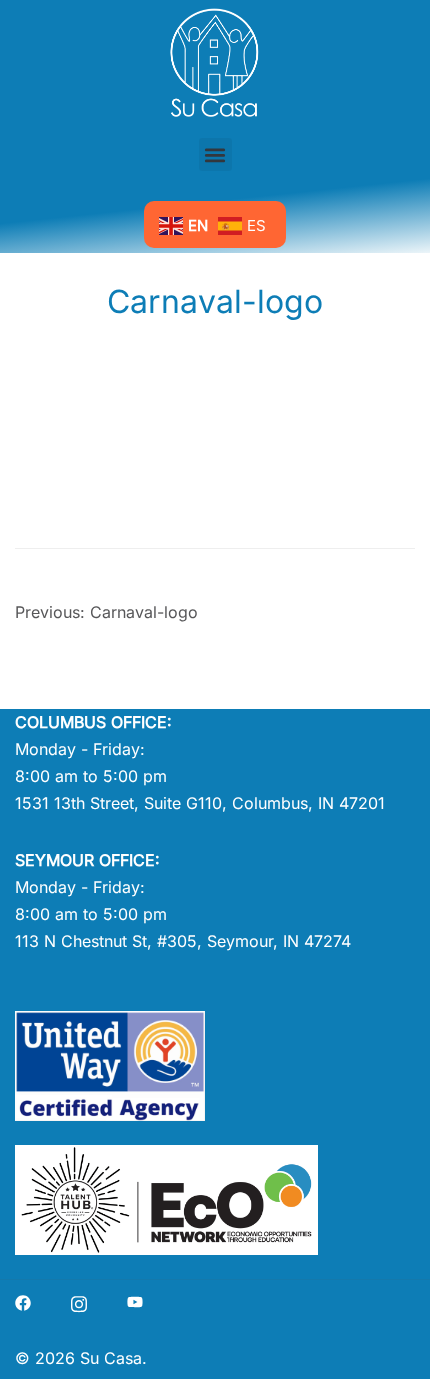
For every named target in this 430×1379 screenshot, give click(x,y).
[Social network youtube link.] (135, 1301)
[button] (215, 154)
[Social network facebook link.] (23, 1301)
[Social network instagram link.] (79, 1301)
